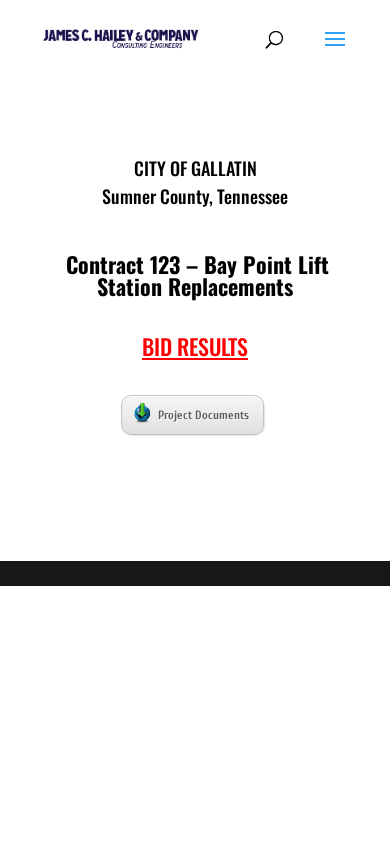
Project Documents (203, 415)
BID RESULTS (195, 346)
